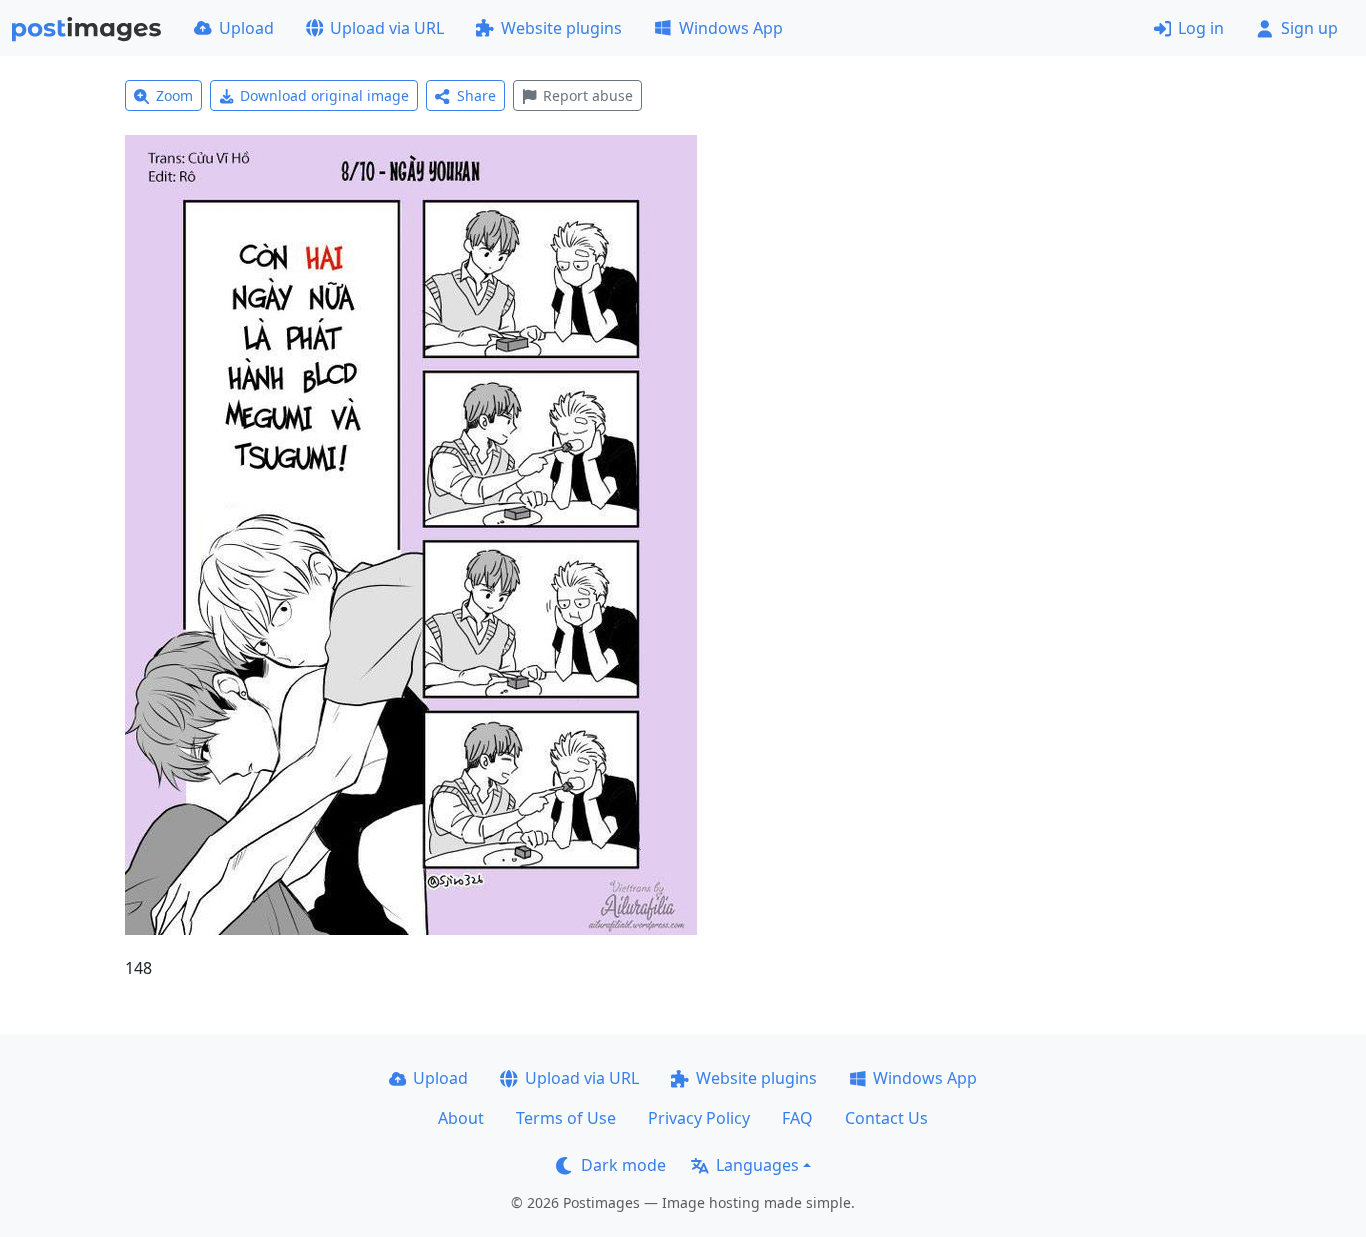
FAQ (797, 1118)
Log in (1201, 28)
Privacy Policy (699, 1118)
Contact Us (886, 1118)
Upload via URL (387, 28)
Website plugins (561, 28)
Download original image (324, 95)
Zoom (174, 95)
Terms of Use (566, 1118)
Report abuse (588, 95)
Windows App (731, 28)
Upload (246, 28)
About (461, 1118)
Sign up (1309, 28)
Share (476, 95)
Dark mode (623, 1165)
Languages (757, 1165)
